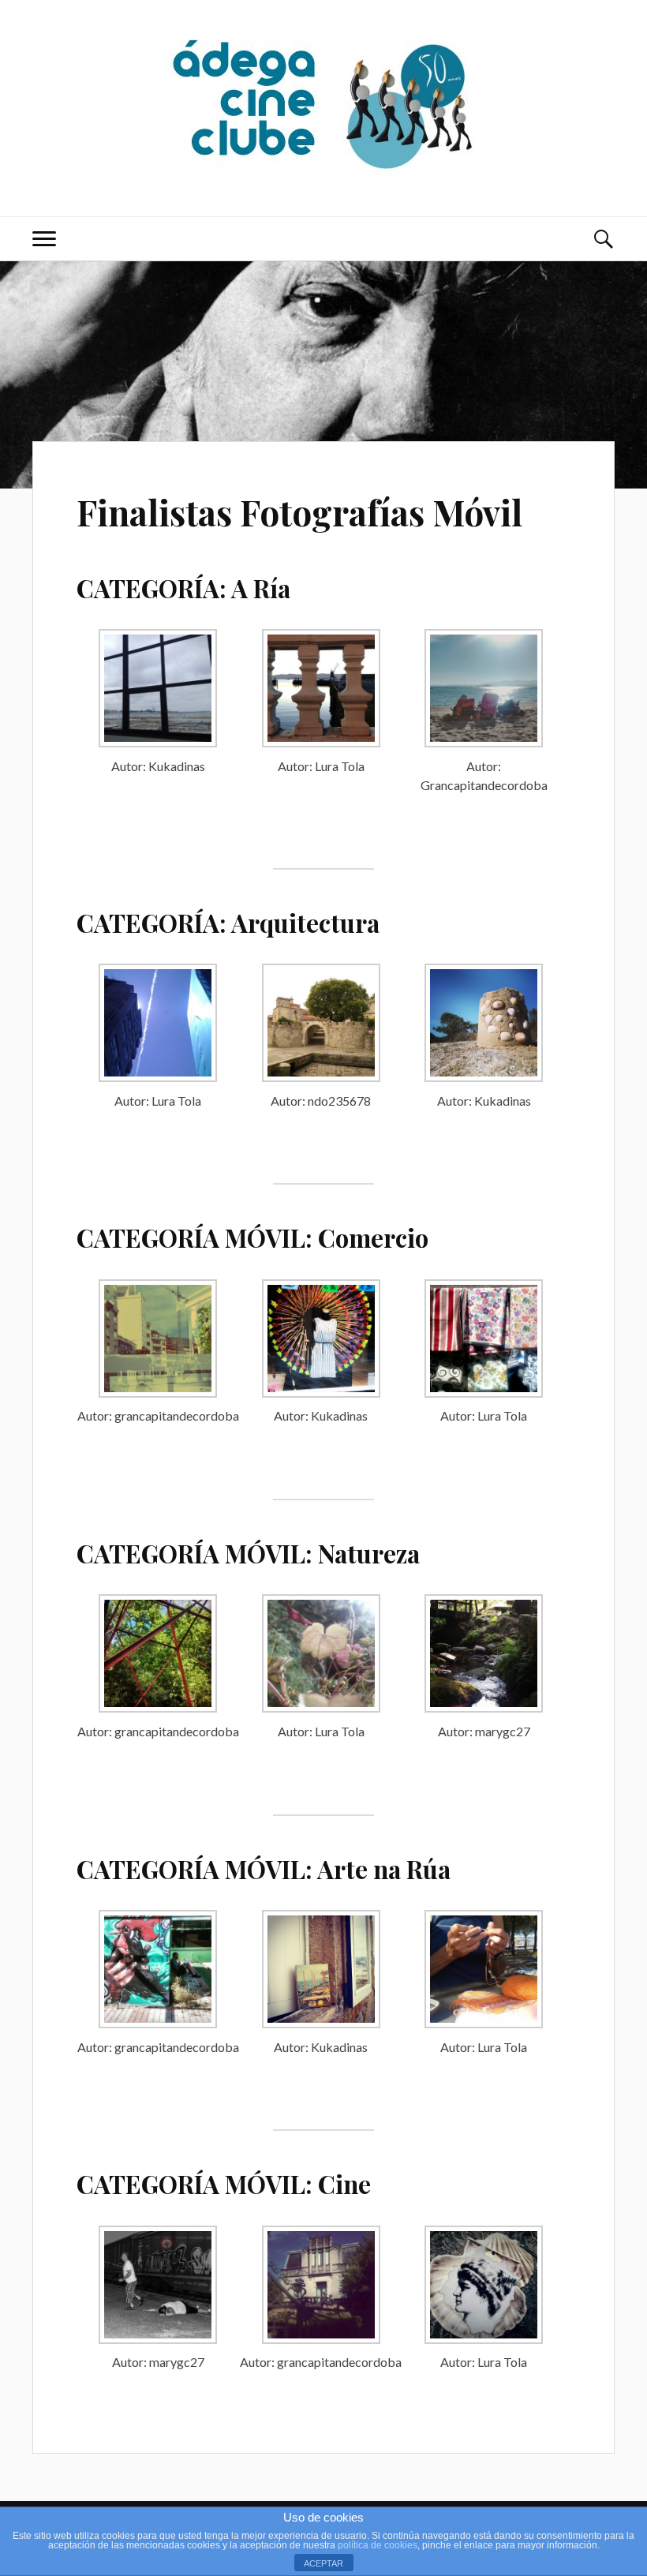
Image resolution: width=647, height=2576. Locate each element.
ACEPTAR (323, 2563)
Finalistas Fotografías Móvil (299, 512)
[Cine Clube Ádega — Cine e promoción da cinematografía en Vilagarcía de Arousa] (323, 107)
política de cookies (378, 2545)
